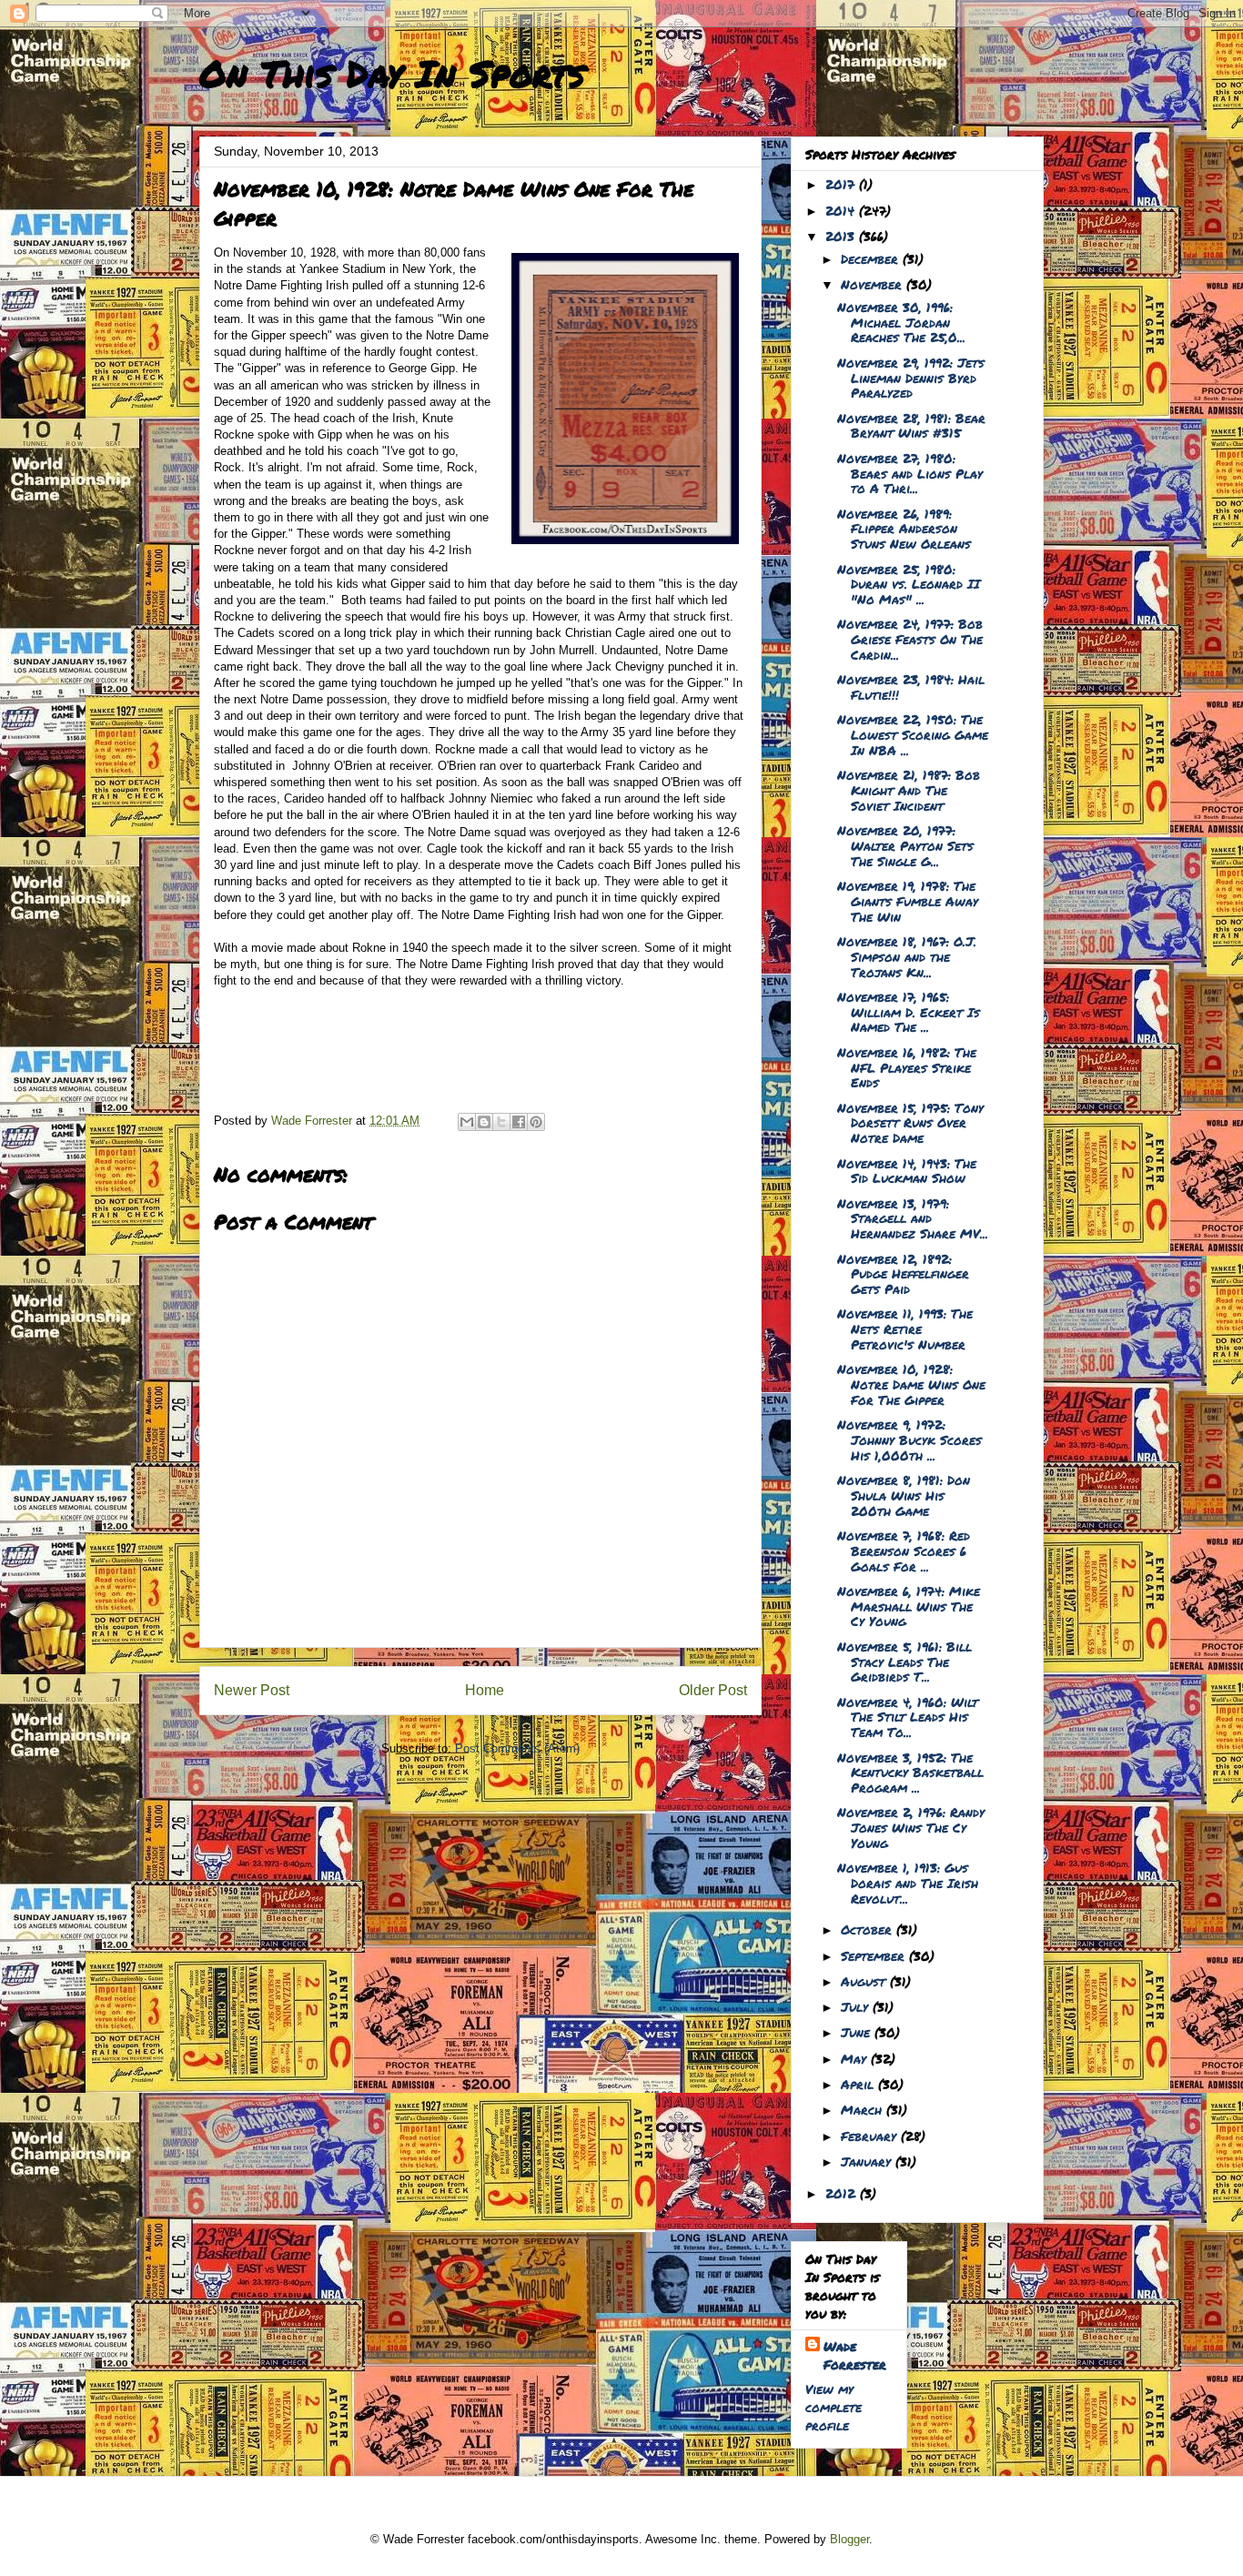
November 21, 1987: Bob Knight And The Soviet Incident (909, 790)
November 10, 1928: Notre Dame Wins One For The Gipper (911, 1384)
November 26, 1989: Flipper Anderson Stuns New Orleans (904, 529)
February (871, 2136)
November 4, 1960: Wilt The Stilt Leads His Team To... (908, 1717)
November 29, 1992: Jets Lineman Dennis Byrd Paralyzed (911, 378)
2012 (843, 2193)
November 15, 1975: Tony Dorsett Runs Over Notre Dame (910, 1123)
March (864, 2109)
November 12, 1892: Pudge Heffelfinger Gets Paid (903, 1274)
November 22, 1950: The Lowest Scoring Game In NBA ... (913, 734)
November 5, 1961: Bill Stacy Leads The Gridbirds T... (904, 1662)
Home (485, 1690)
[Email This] (467, 1122)
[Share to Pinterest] (536, 1122)
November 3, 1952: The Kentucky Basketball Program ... (910, 1773)
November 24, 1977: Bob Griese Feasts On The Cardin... (910, 639)
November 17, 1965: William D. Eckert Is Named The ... (909, 1012)
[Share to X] (501, 1122)
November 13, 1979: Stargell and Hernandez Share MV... (913, 1218)
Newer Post (252, 1690)
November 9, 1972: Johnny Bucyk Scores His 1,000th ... (910, 1440)
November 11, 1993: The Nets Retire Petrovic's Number (905, 1328)
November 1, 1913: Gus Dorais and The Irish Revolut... (908, 1883)
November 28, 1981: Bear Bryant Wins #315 (911, 425)
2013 (842, 236)
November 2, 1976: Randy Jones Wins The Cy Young (911, 1827)
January (868, 2161)
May (856, 2058)
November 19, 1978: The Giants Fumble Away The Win (908, 901)
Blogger (849, 2539)
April (859, 2084)
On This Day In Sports (392, 73)
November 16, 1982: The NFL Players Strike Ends (907, 1067)
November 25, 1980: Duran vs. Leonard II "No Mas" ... (909, 584)
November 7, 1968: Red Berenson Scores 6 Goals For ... (904, 1551)
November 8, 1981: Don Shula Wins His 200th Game (904, 1495)
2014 (842, 210)
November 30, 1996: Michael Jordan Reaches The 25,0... (901, 322)
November (874, 284)
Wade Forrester (855, 2355)
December (872, 258)
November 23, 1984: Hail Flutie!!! (911, 687)
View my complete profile (834, 2407)
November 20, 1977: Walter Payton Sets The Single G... (905, 845)
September (875, 1955)
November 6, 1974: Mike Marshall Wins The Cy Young (909, 1606)
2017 (842, 184)
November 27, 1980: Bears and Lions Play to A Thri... (910, 473)
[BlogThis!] (484, 1122)
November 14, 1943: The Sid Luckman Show (907, 1171)
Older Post (713, 1690)
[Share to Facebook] (519, 1122)
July (857, 2006)
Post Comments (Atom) (517, 1748)
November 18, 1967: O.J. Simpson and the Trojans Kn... (907, 956)
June (858, 2032)
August (865, 1981)
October (869, 1929)
